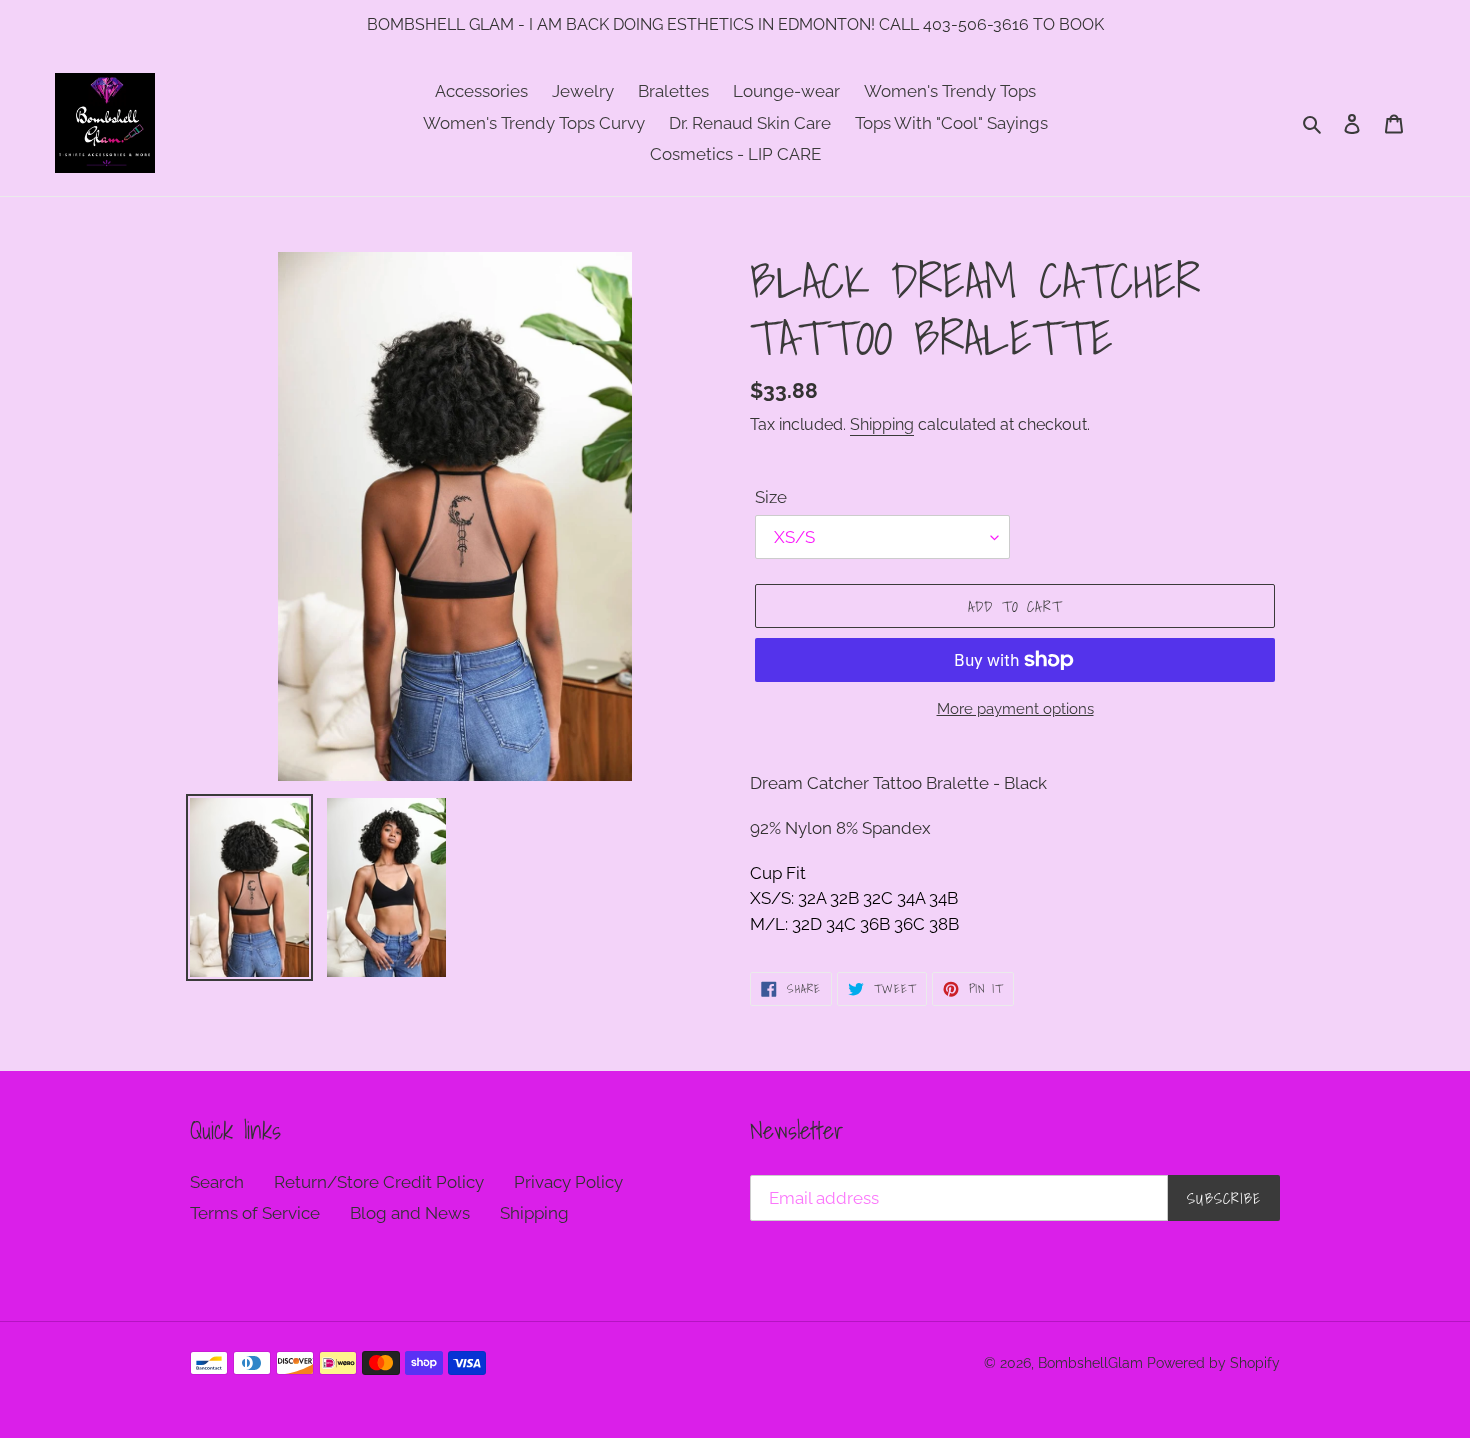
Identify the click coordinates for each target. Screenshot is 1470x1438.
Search (217, 1182)
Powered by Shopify (1213, 1363)
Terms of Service (255, 1213)
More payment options (1015, 709)
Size (771, 497)
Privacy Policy (568, 1182)
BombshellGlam (1090, 1363)
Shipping (882, 424)
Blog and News (410, 1213)
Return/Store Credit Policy (379, 1182)
